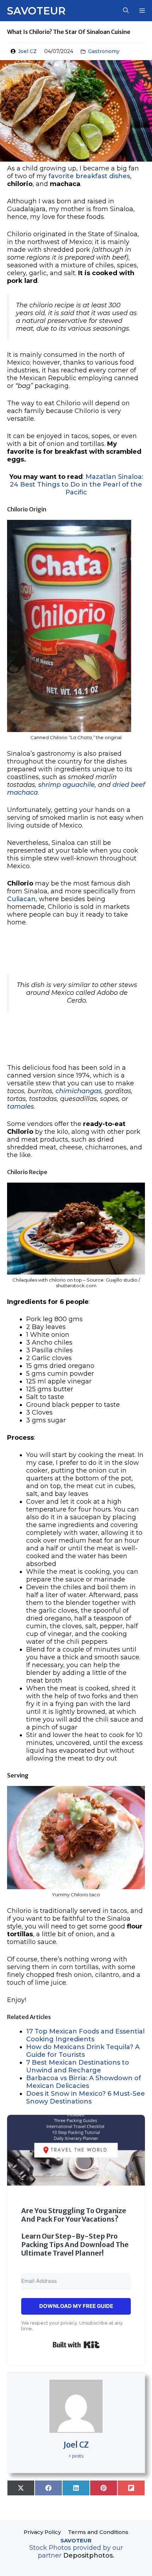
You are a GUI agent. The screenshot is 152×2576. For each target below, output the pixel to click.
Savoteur (36, 11)
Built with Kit (76, 2345)
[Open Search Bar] (126, 11)
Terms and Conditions (98, 2532)
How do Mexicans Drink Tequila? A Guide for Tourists (83, 2051)
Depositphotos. (89, 2555)
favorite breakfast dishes (89, 176)
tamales (21, 1107)
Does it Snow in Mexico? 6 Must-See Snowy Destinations (86, 2098)
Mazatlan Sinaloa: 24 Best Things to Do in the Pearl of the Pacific (77, 485)
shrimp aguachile (66, 785)
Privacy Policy (42, 2532)
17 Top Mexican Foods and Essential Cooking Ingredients (85, 2035)
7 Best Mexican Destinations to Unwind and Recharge (78, 2066)
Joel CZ (27, 51)
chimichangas (78, 1091)
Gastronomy (104, 51)
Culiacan (21, 899)
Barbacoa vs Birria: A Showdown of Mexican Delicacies (84, 2082)
